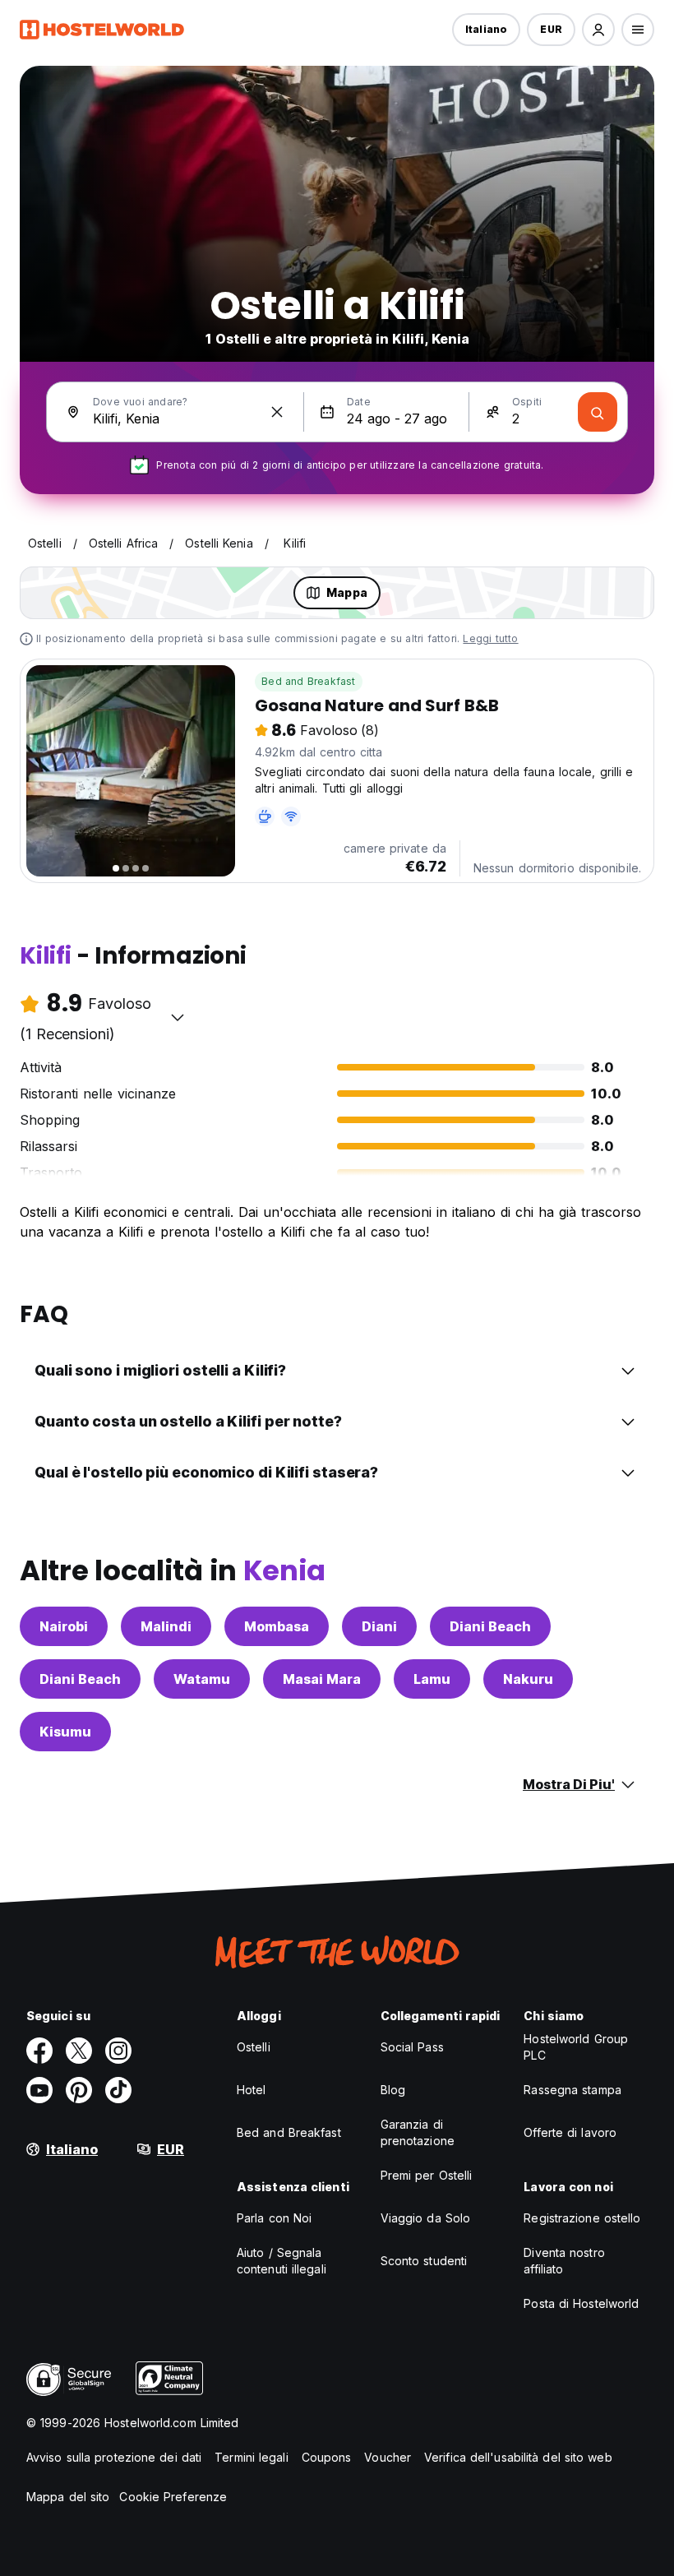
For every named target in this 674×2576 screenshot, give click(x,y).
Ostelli (254, 2047)
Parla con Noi (274, 2218)
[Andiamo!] (598, 412)
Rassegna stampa (572, 2090)
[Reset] (277, 412)
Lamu (432, 1679)
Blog (393, 2090)
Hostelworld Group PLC (576, 2047)
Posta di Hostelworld (581, 2303)
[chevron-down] (178, 1017)
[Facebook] (39, 2051)
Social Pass (412, 2047)
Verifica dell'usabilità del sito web (518, 2457)
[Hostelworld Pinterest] (79, 2090)
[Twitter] (79, 2051)
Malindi (166, 1626)
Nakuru (528, 1679)
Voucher (388, 2457)
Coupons (327, 2457)
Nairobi (64, 1626)
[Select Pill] (598, 30)
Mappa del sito (68, 2497)
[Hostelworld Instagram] (118, 2051)
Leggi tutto (490, 638)
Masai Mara (322, 1679)
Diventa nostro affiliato (564, 2261)
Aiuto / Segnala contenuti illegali (282, 2261)
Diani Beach (490, 1626)
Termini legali (251, 2457)
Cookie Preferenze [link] (173, 2497)
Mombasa (277, 1626)
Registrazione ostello (582, 2218)
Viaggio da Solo (426, 2218)
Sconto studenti (424, 2261)
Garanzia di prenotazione (418, 2132)
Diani (379, 1626)
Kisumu (65, 1732)
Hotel (252, 2090)
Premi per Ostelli (427, 2175)
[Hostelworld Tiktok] (118, 2090)
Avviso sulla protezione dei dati (114, 2457)
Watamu (202, 1679)
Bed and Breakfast (308, 681)
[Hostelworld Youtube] (39, 2090)
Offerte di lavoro (570, 2132)
